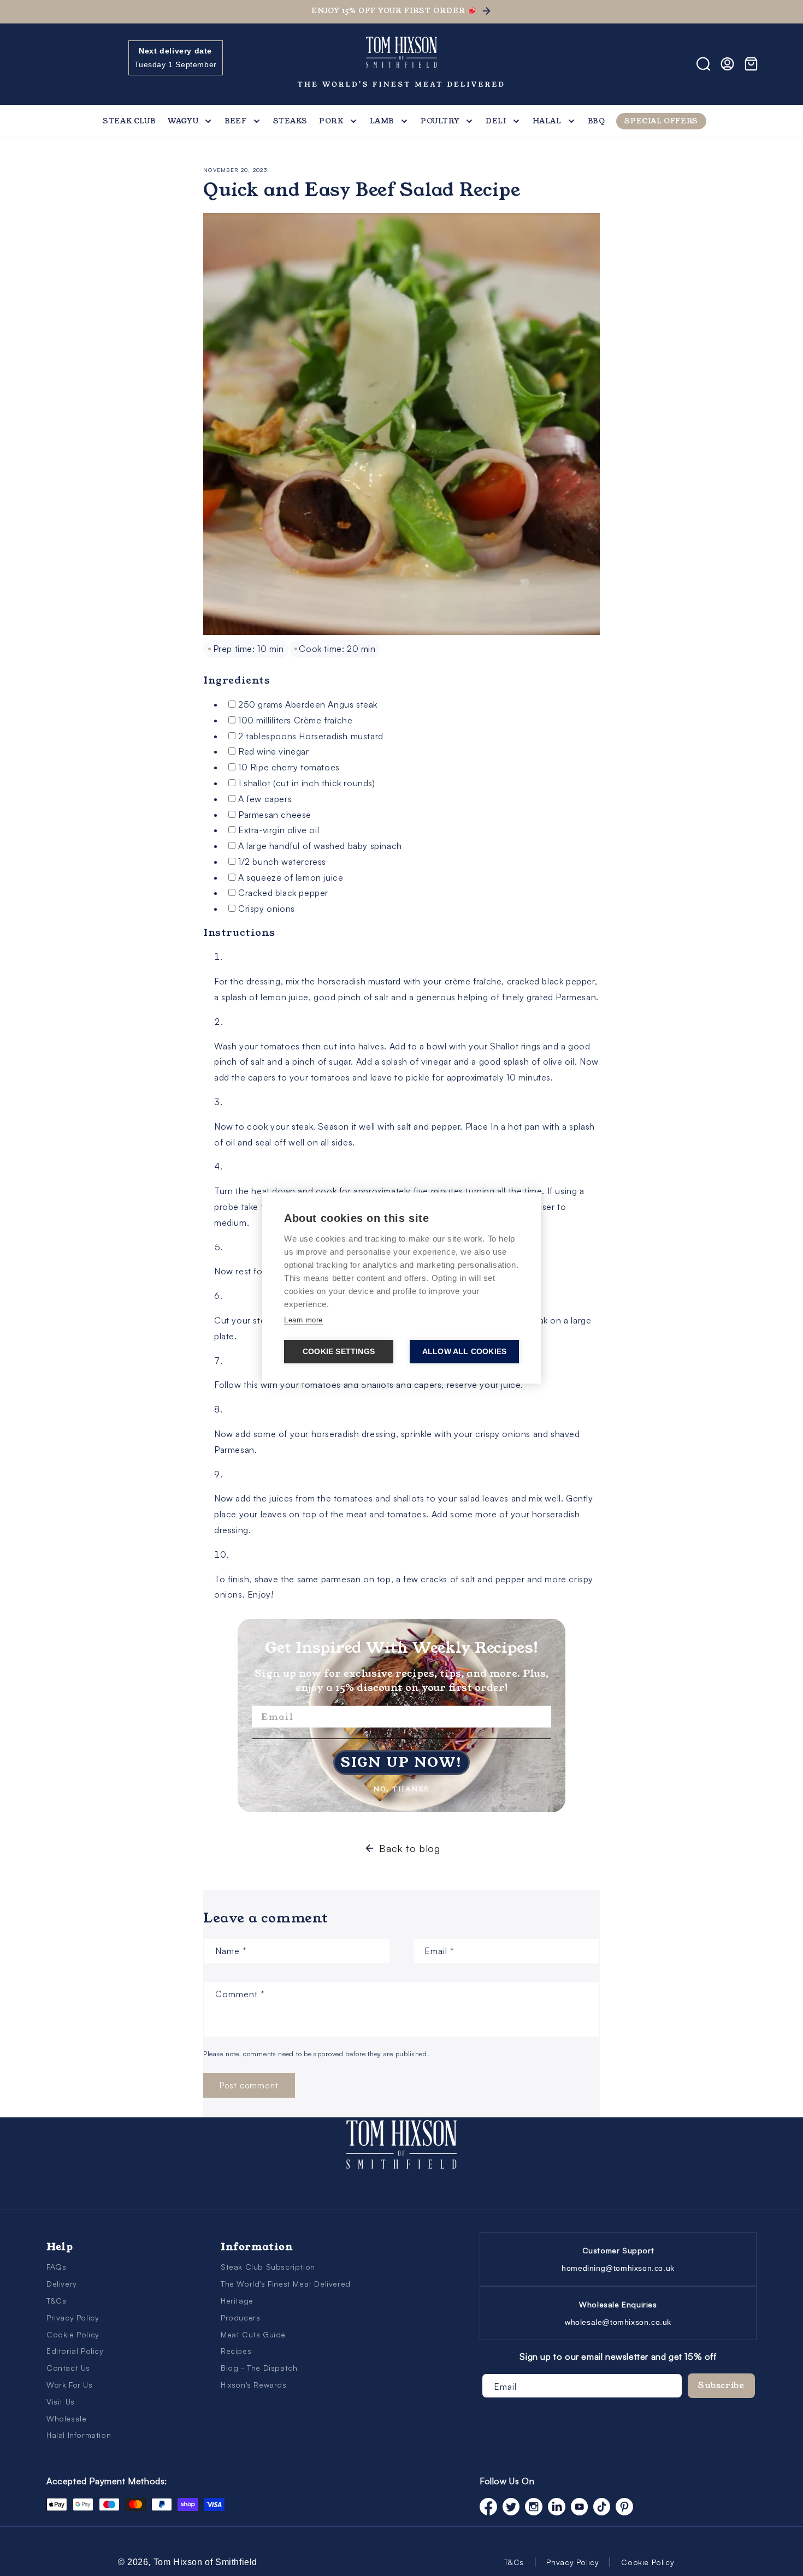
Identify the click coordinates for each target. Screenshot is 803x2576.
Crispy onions (267, 909)
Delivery (62, 2284)
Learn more (303, 1320)
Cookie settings (339, 1352)
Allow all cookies (464, 1352)
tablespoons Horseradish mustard (311, 736)
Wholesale (66, 2418)
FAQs (56, 2267)
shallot (307, 783)
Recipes (236, 2351)
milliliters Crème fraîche (295, 720)
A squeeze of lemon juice (291, 877)
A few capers (265, 799)
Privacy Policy (73, 2317)
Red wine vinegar (274, 751)
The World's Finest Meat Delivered (286, 2284)
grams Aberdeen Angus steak (308, 704)
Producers (240, 2317)
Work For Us (70, 2385)
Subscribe (721, 2385)
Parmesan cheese (275, 815)
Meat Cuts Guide (253, 2334)
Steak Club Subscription (268, 2267)
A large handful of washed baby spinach (320, 846)
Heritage (237, 2301)
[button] (58, 64)
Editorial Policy (75, 2351)
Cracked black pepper (283, 893)
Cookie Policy (73, 2334)
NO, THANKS (401, 1787)
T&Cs (56, 2301)
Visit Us (61, 2402)
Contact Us (68, 2368)
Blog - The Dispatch (259, 2368)
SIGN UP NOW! (401, 1762)
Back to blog (409, 1848)
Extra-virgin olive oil (279, 830)
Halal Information (79, 2435)
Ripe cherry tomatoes (289, 767)
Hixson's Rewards (254, 2385)
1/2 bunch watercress (282, 862)
